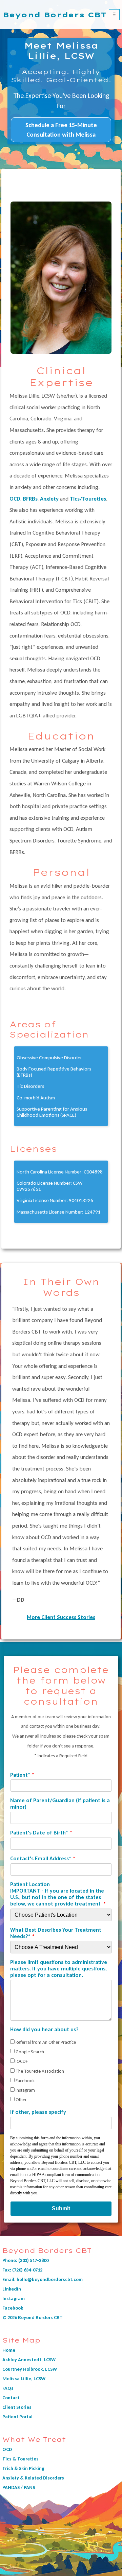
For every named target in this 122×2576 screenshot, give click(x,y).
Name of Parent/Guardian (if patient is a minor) (60, 1804)
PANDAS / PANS (19, 2487)
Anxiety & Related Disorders (33, 2478)
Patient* (20, 1775)
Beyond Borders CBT (55, 15)
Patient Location (57, 1894)
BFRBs (30, 499)
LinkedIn (12, 2289)
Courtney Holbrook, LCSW (30, 2369)
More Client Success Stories (61, 1617)
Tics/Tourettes (88, 499)
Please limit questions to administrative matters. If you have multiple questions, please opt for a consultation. (59, 1969)
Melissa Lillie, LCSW (24, 2379)
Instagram (14, 2298)
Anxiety (49, 499)
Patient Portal (17, 2417)
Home (9, 2350)
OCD (15, 499)
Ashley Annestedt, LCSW (29, 2360)
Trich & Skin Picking (23, 2468)
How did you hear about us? (44, 2029)
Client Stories (17, 2407)
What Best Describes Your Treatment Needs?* (56, 1933)
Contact (11, 2398)
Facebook (13, 2308)
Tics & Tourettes (21, 2459)
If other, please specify (38, 2112)
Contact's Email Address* (41, 1858)
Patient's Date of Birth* (39, 1833)
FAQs (8, 2388)
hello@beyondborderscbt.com (50, 2279)
